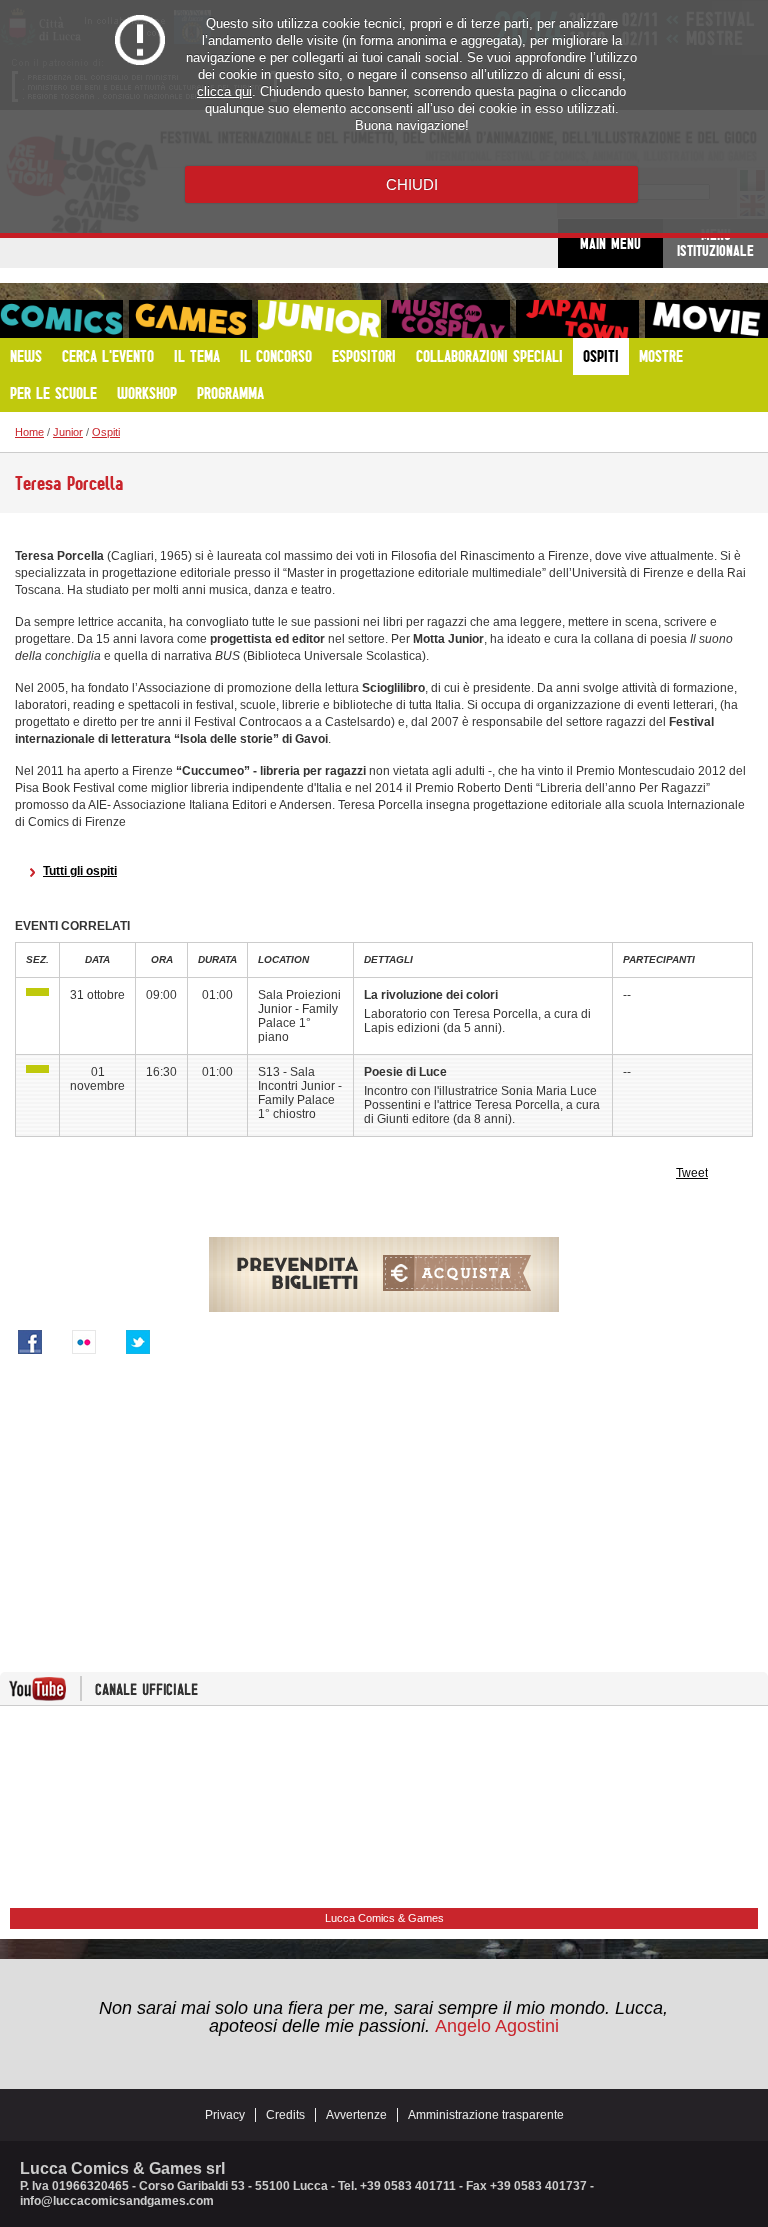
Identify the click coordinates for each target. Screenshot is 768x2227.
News (26, 356)
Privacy (225, 2115)
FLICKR (84, 1342)
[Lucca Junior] (319, 319)
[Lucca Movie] (706, 319)
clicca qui (224, 91)
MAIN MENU (610, 243)
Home (29, 432)
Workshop (147, 393)
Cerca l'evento (108, 356)
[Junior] (37, 992)
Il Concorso (276, 356)
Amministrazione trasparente (486, 2115)
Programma (230, 393)
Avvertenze (356, 2115)
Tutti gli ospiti (80, 871)
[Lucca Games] (190, 319)
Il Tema (197, 356)
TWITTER (138, 1342)
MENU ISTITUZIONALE (715, 242)
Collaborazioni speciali (489, 356)
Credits (285, 2115)
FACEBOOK (30, 1342)
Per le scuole (53, 393)
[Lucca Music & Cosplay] (448, 319)
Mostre (661, 356)
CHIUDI (412, 184)
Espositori (364, 356)
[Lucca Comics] (61, 319)
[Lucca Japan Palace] (577, 319)
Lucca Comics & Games (384, 1918)
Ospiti (601, 356)
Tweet (692, 1173)
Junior (68, 432)
